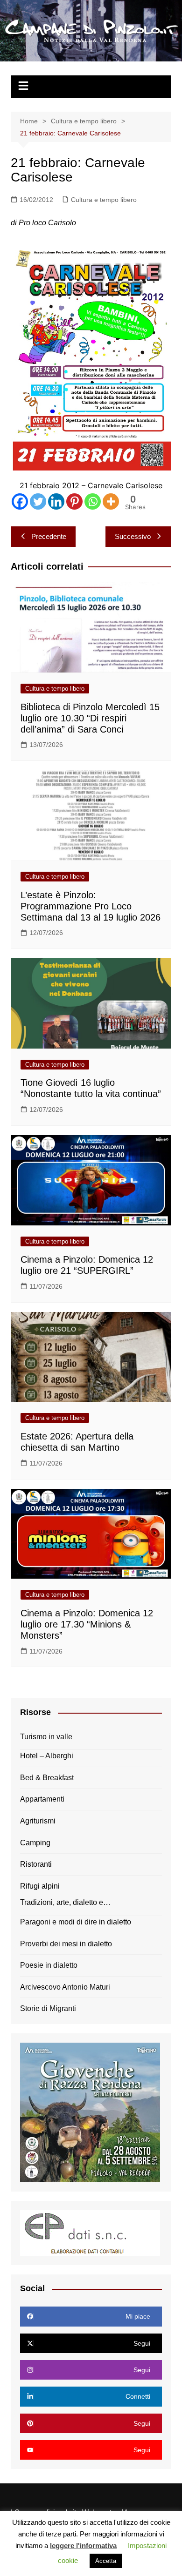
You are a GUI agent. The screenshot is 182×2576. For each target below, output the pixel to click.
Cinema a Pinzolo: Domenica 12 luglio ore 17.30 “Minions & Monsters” (87, 1624)
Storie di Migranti (48, 2008)
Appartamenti (42, 1799)
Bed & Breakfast (47, 1778)
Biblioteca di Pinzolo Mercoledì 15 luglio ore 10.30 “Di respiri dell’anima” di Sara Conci (90, 718)
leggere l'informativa (83, 2546)
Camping (35, 1843)
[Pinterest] (74, 501)
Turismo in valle (46, 1737)
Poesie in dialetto (49, 1965)
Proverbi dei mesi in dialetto (66, 1944)
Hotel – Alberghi (47, 1756)
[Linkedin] (56, 501)
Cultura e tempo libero (104, 200)
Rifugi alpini (40, 1886)
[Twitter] (38, 501)
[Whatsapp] (93, 501)
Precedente (49, 536)
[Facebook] (20, 501)
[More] (111, 501)
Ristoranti (36, 1864)
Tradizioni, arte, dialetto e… (65, 1902)
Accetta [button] (106, 2561)
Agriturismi (38, 1821)
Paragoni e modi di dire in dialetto (76, 1922)
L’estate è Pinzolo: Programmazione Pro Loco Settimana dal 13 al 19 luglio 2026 (91, 906)
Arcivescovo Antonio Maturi (65, 1987)
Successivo (133, 536)
